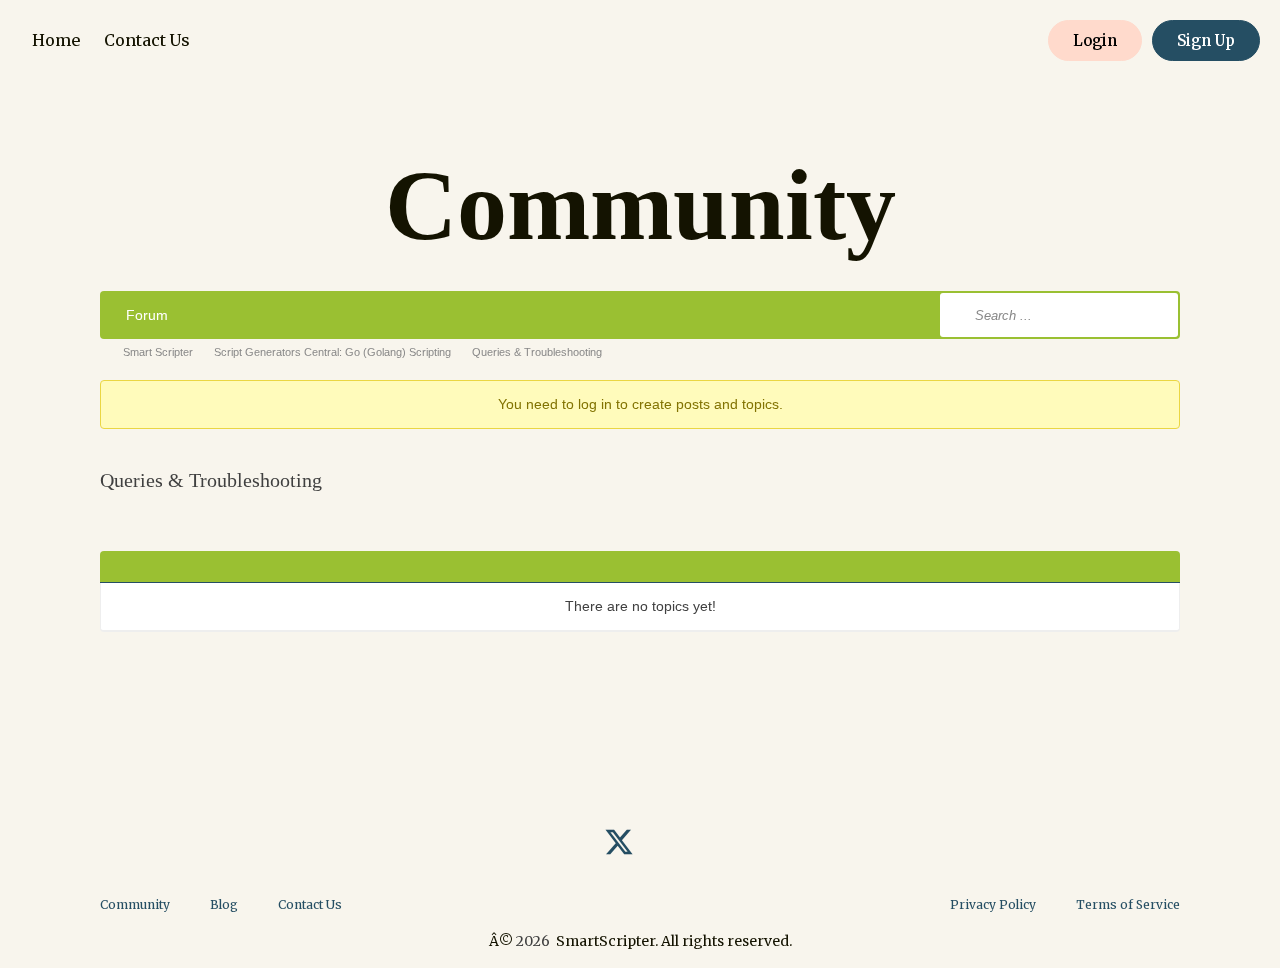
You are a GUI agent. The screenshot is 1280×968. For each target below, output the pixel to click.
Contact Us (147, 40)
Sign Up (1206, 40)
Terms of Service (1128, 904)
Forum (147, 315)
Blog (224, 904)
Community (135, 904)
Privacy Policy (993, 904)
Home (56, 40)
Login (1095, 40)
